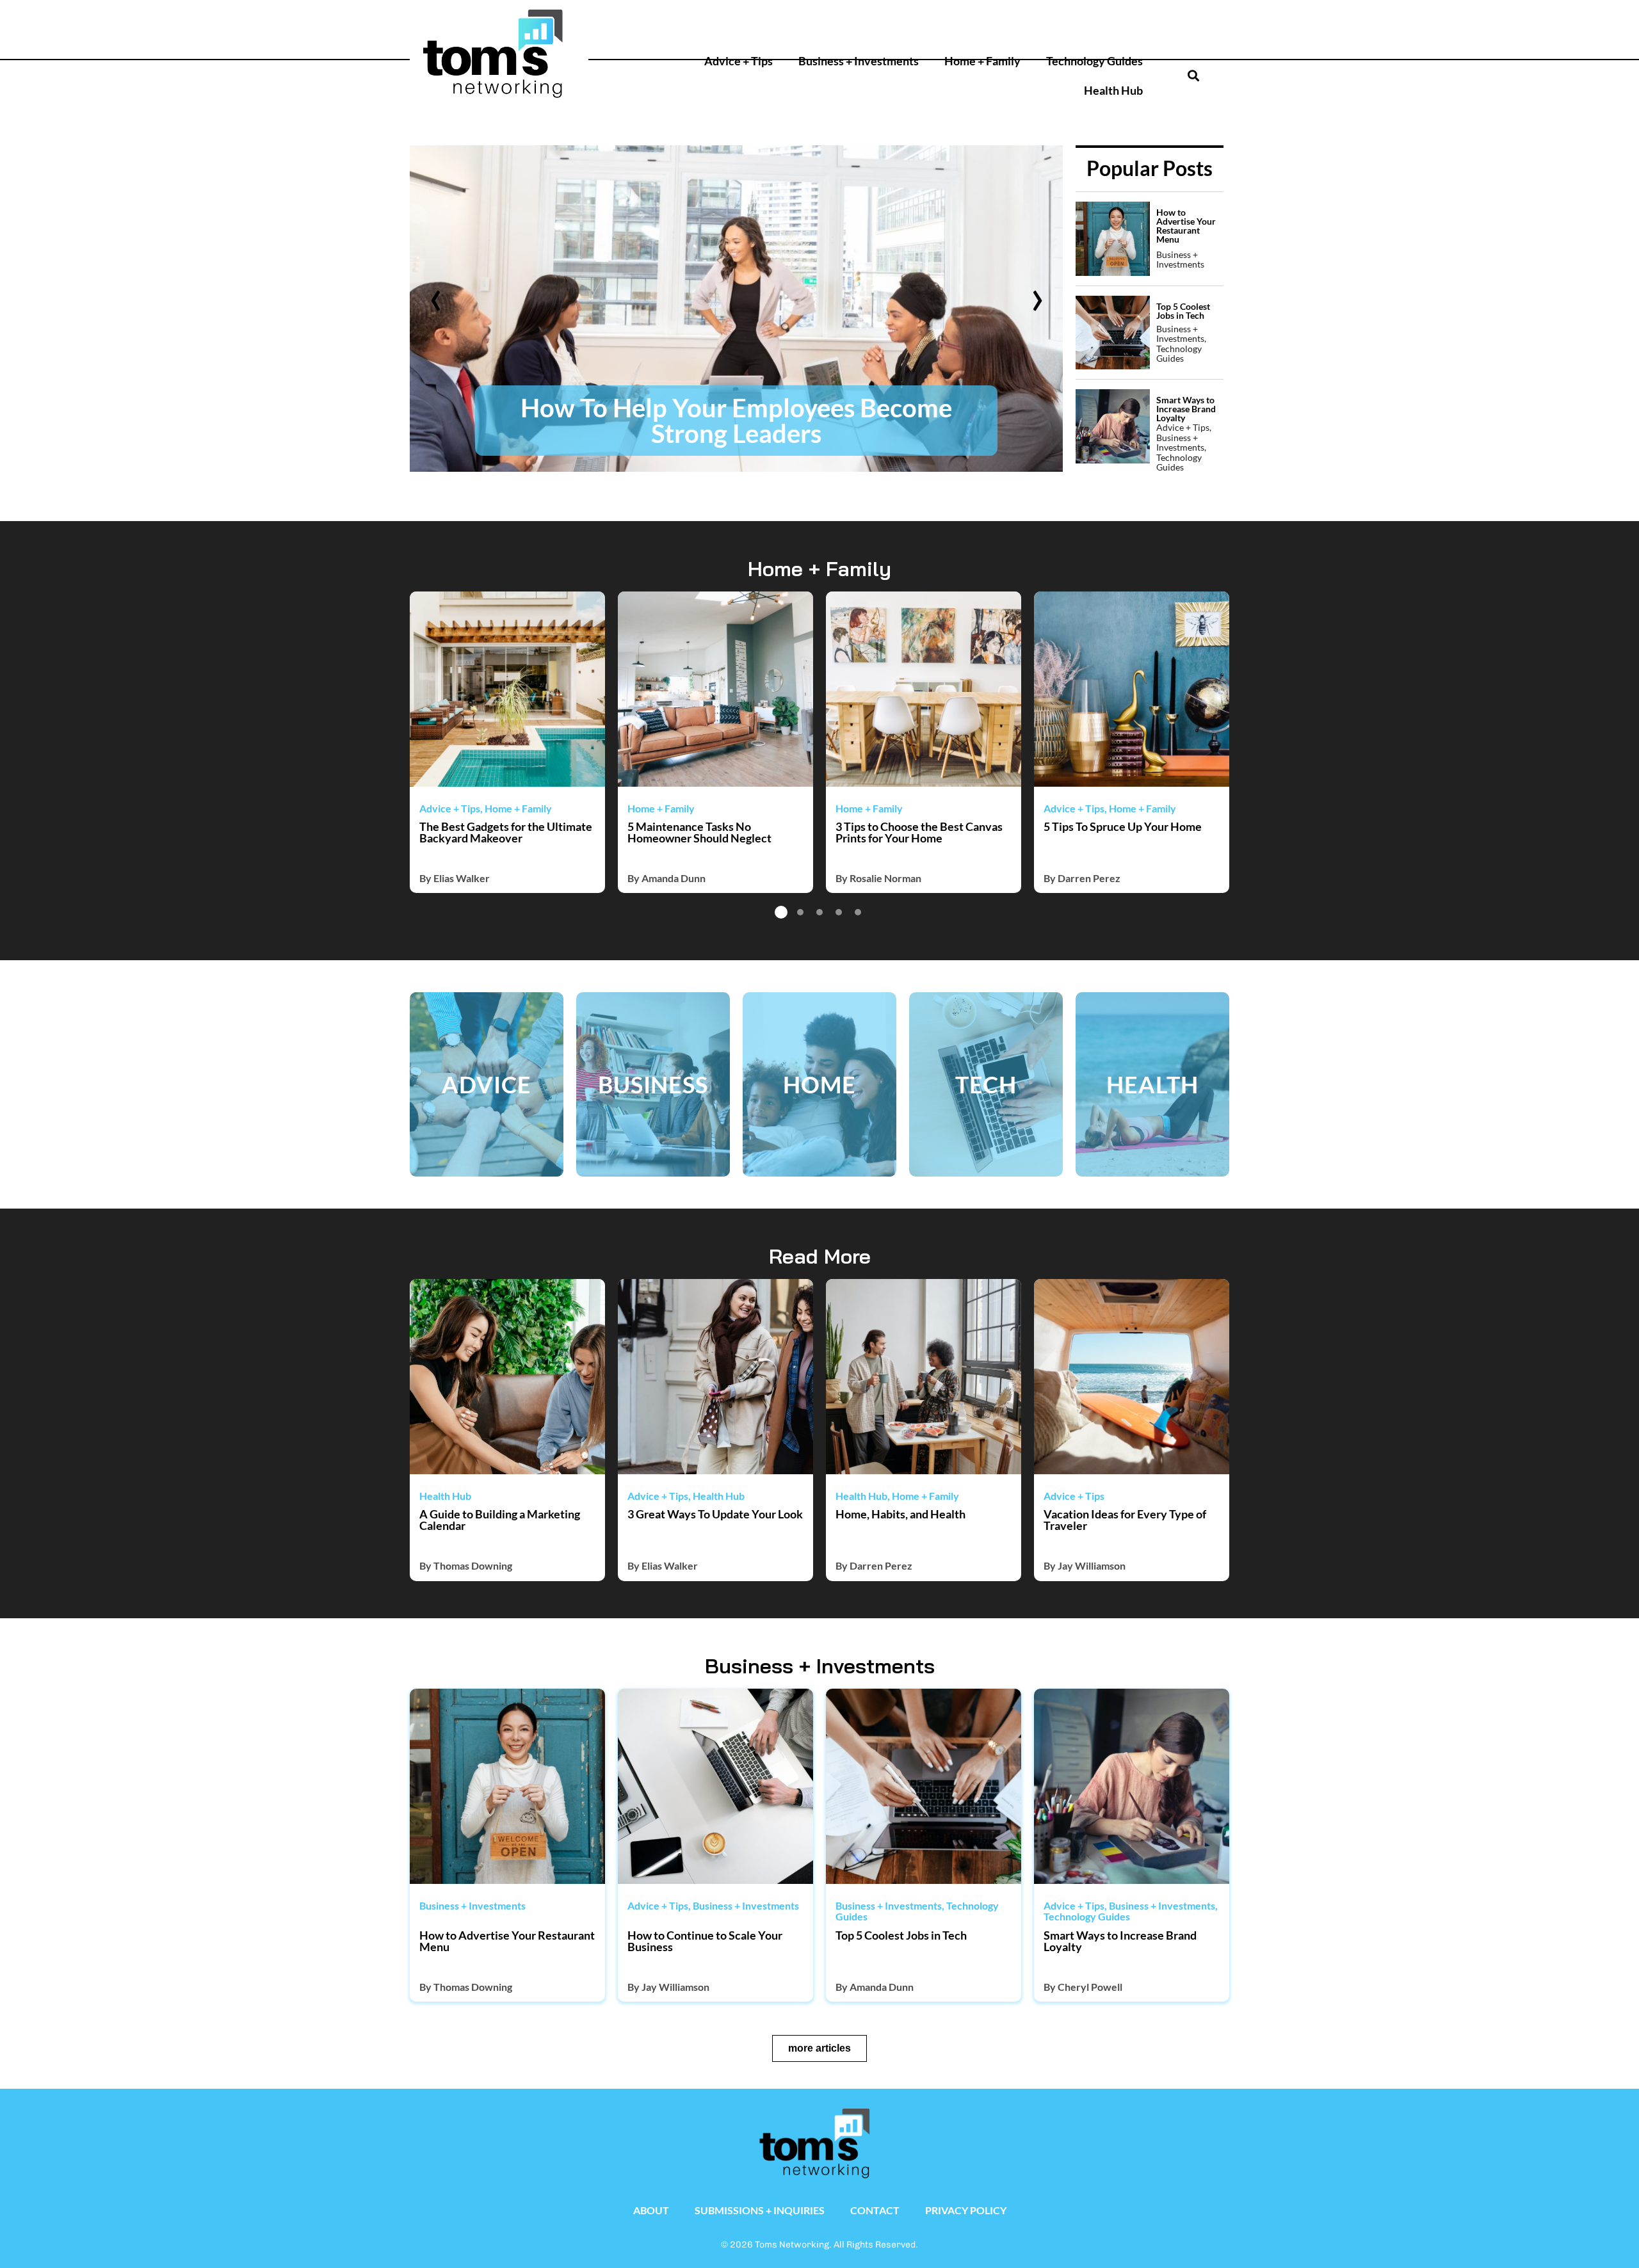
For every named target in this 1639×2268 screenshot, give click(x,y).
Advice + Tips (739, 61)
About (651, 2210)
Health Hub (1113, 91)
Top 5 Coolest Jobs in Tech (901, 1935)
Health (1152, 1084)
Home (819, 1084)
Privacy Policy (966, 2210)
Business (653, 1084)
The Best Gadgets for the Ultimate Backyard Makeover (506, 832)
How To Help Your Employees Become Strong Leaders (702, 421)
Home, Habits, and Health (900, 1514)
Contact (875, 2210)
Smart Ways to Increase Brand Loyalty (1120, 1941)
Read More (820, 1256)
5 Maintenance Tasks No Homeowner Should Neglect (699, 832)
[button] (1145, 23)
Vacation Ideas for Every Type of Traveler (1125, 1520)
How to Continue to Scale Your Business (705, 1941)
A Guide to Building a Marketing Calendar (500, 1520)
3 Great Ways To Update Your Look (715, 1514)
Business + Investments (859, 61)
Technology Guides (1094, 61)
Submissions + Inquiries (760, 2210)
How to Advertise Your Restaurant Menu (507, 1941)
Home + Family (982, 61)
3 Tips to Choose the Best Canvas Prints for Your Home (919, 832)
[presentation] (435, 294)
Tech (986, 1084)
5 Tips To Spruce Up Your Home (1123, 826)
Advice (487, 1084)
